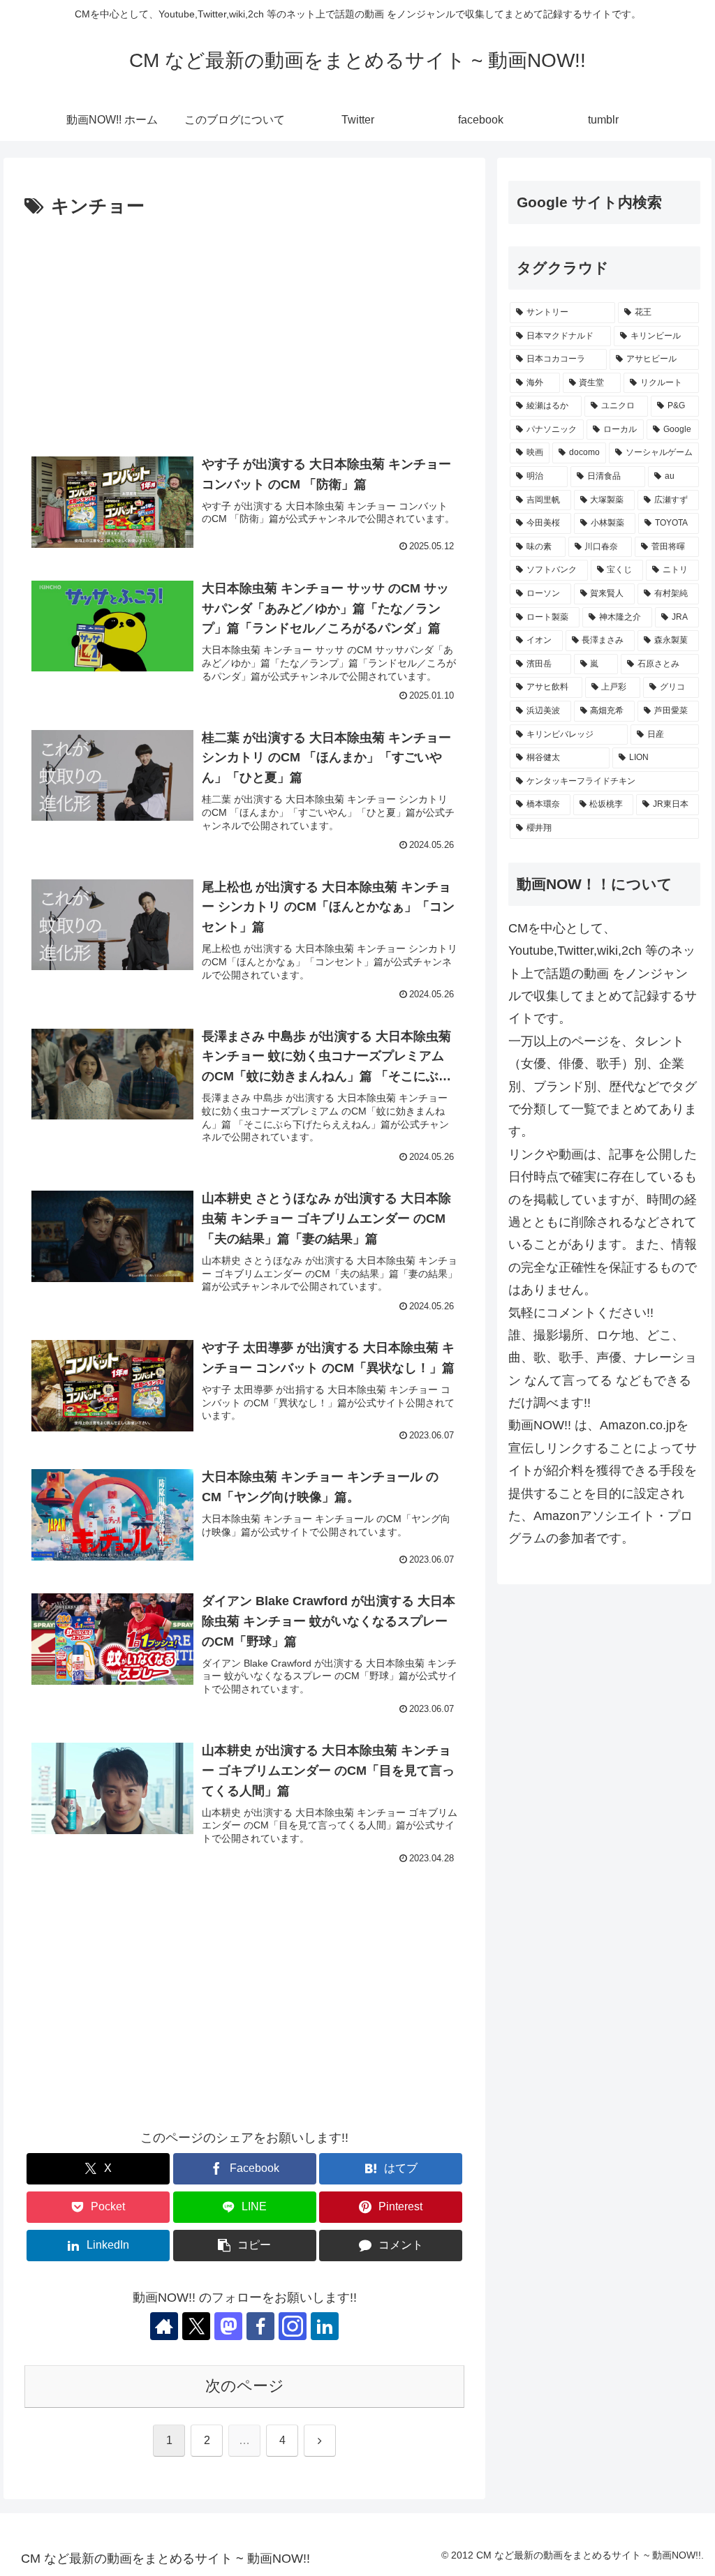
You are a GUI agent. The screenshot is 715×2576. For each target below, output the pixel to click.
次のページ (245, 2386)
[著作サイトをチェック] (164, 2326)
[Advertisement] (244, 327)
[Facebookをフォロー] (260, 2326)
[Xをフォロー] (196, 2326)
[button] (245, 2246)
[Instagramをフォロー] (293, 2326)
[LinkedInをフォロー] (325, 2326)
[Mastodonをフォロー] (228, 2326)
